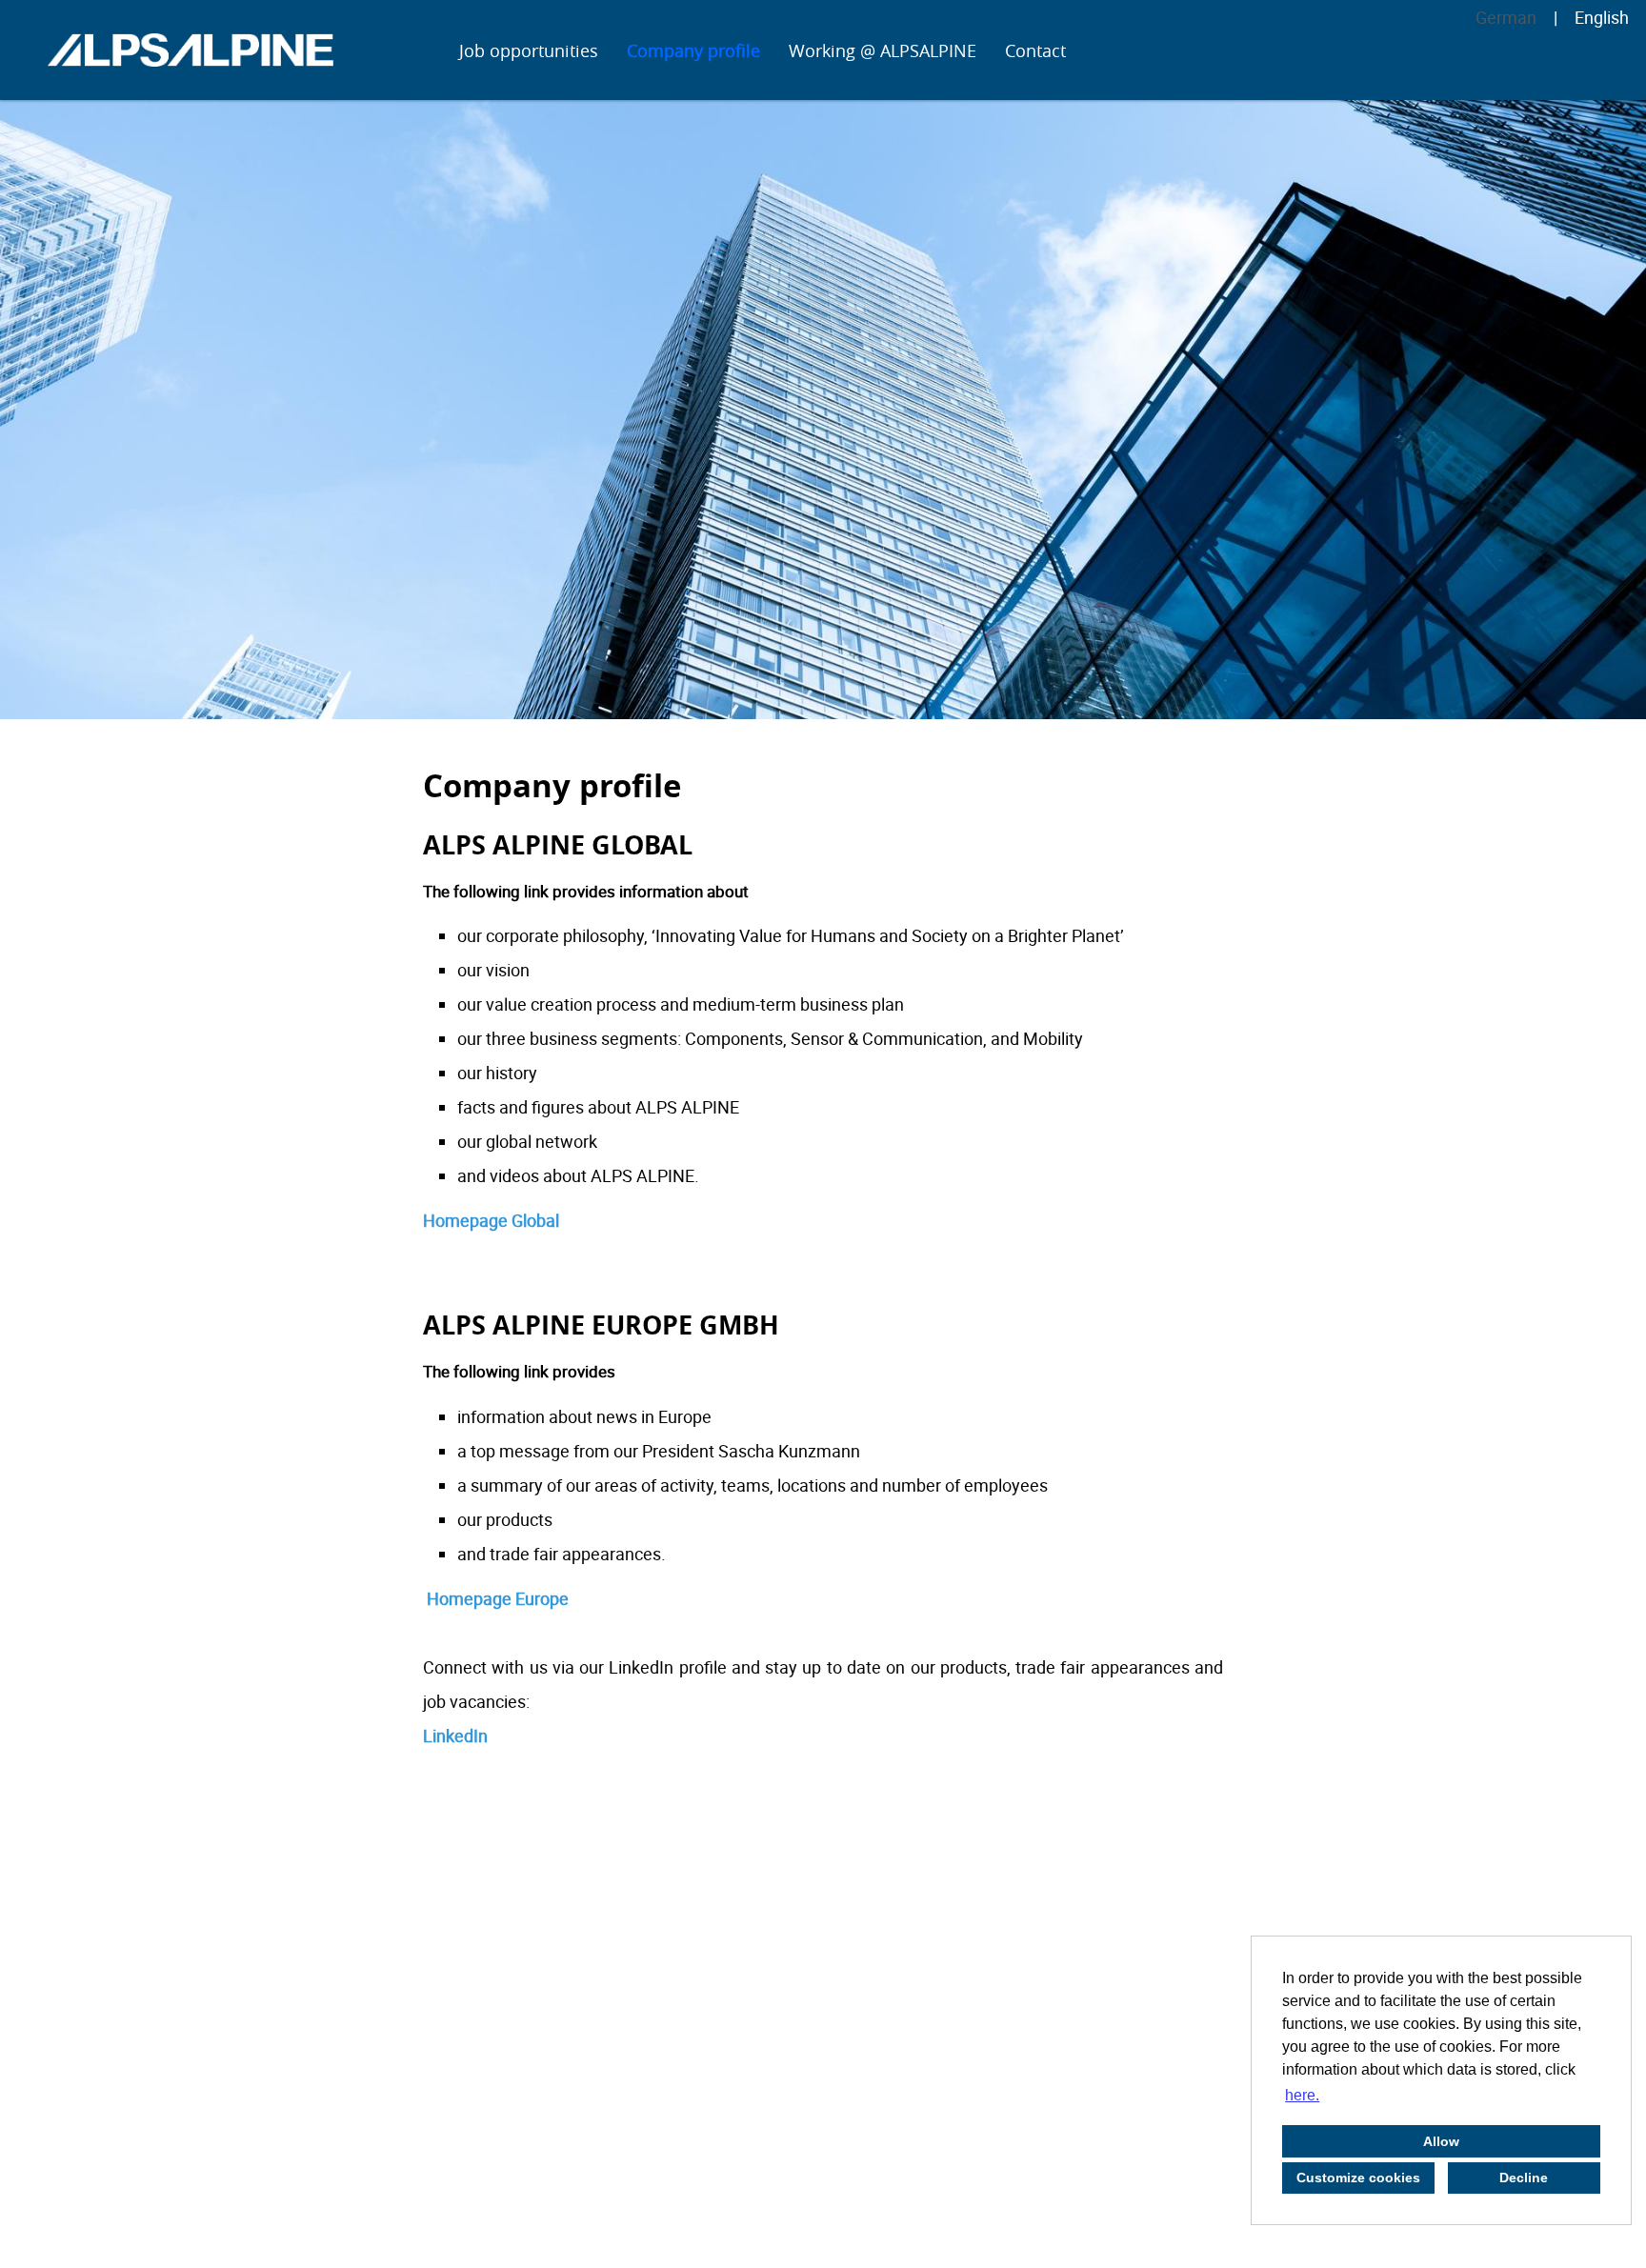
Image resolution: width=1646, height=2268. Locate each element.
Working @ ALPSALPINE (883, 50)
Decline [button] (1524, 2178)
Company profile (693, 50)
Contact (1035, 50)
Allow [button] (1441, 2141)
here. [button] (1302, 2095)
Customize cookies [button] (1358, 2178)
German (1506, 17)
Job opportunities (529, 50)
